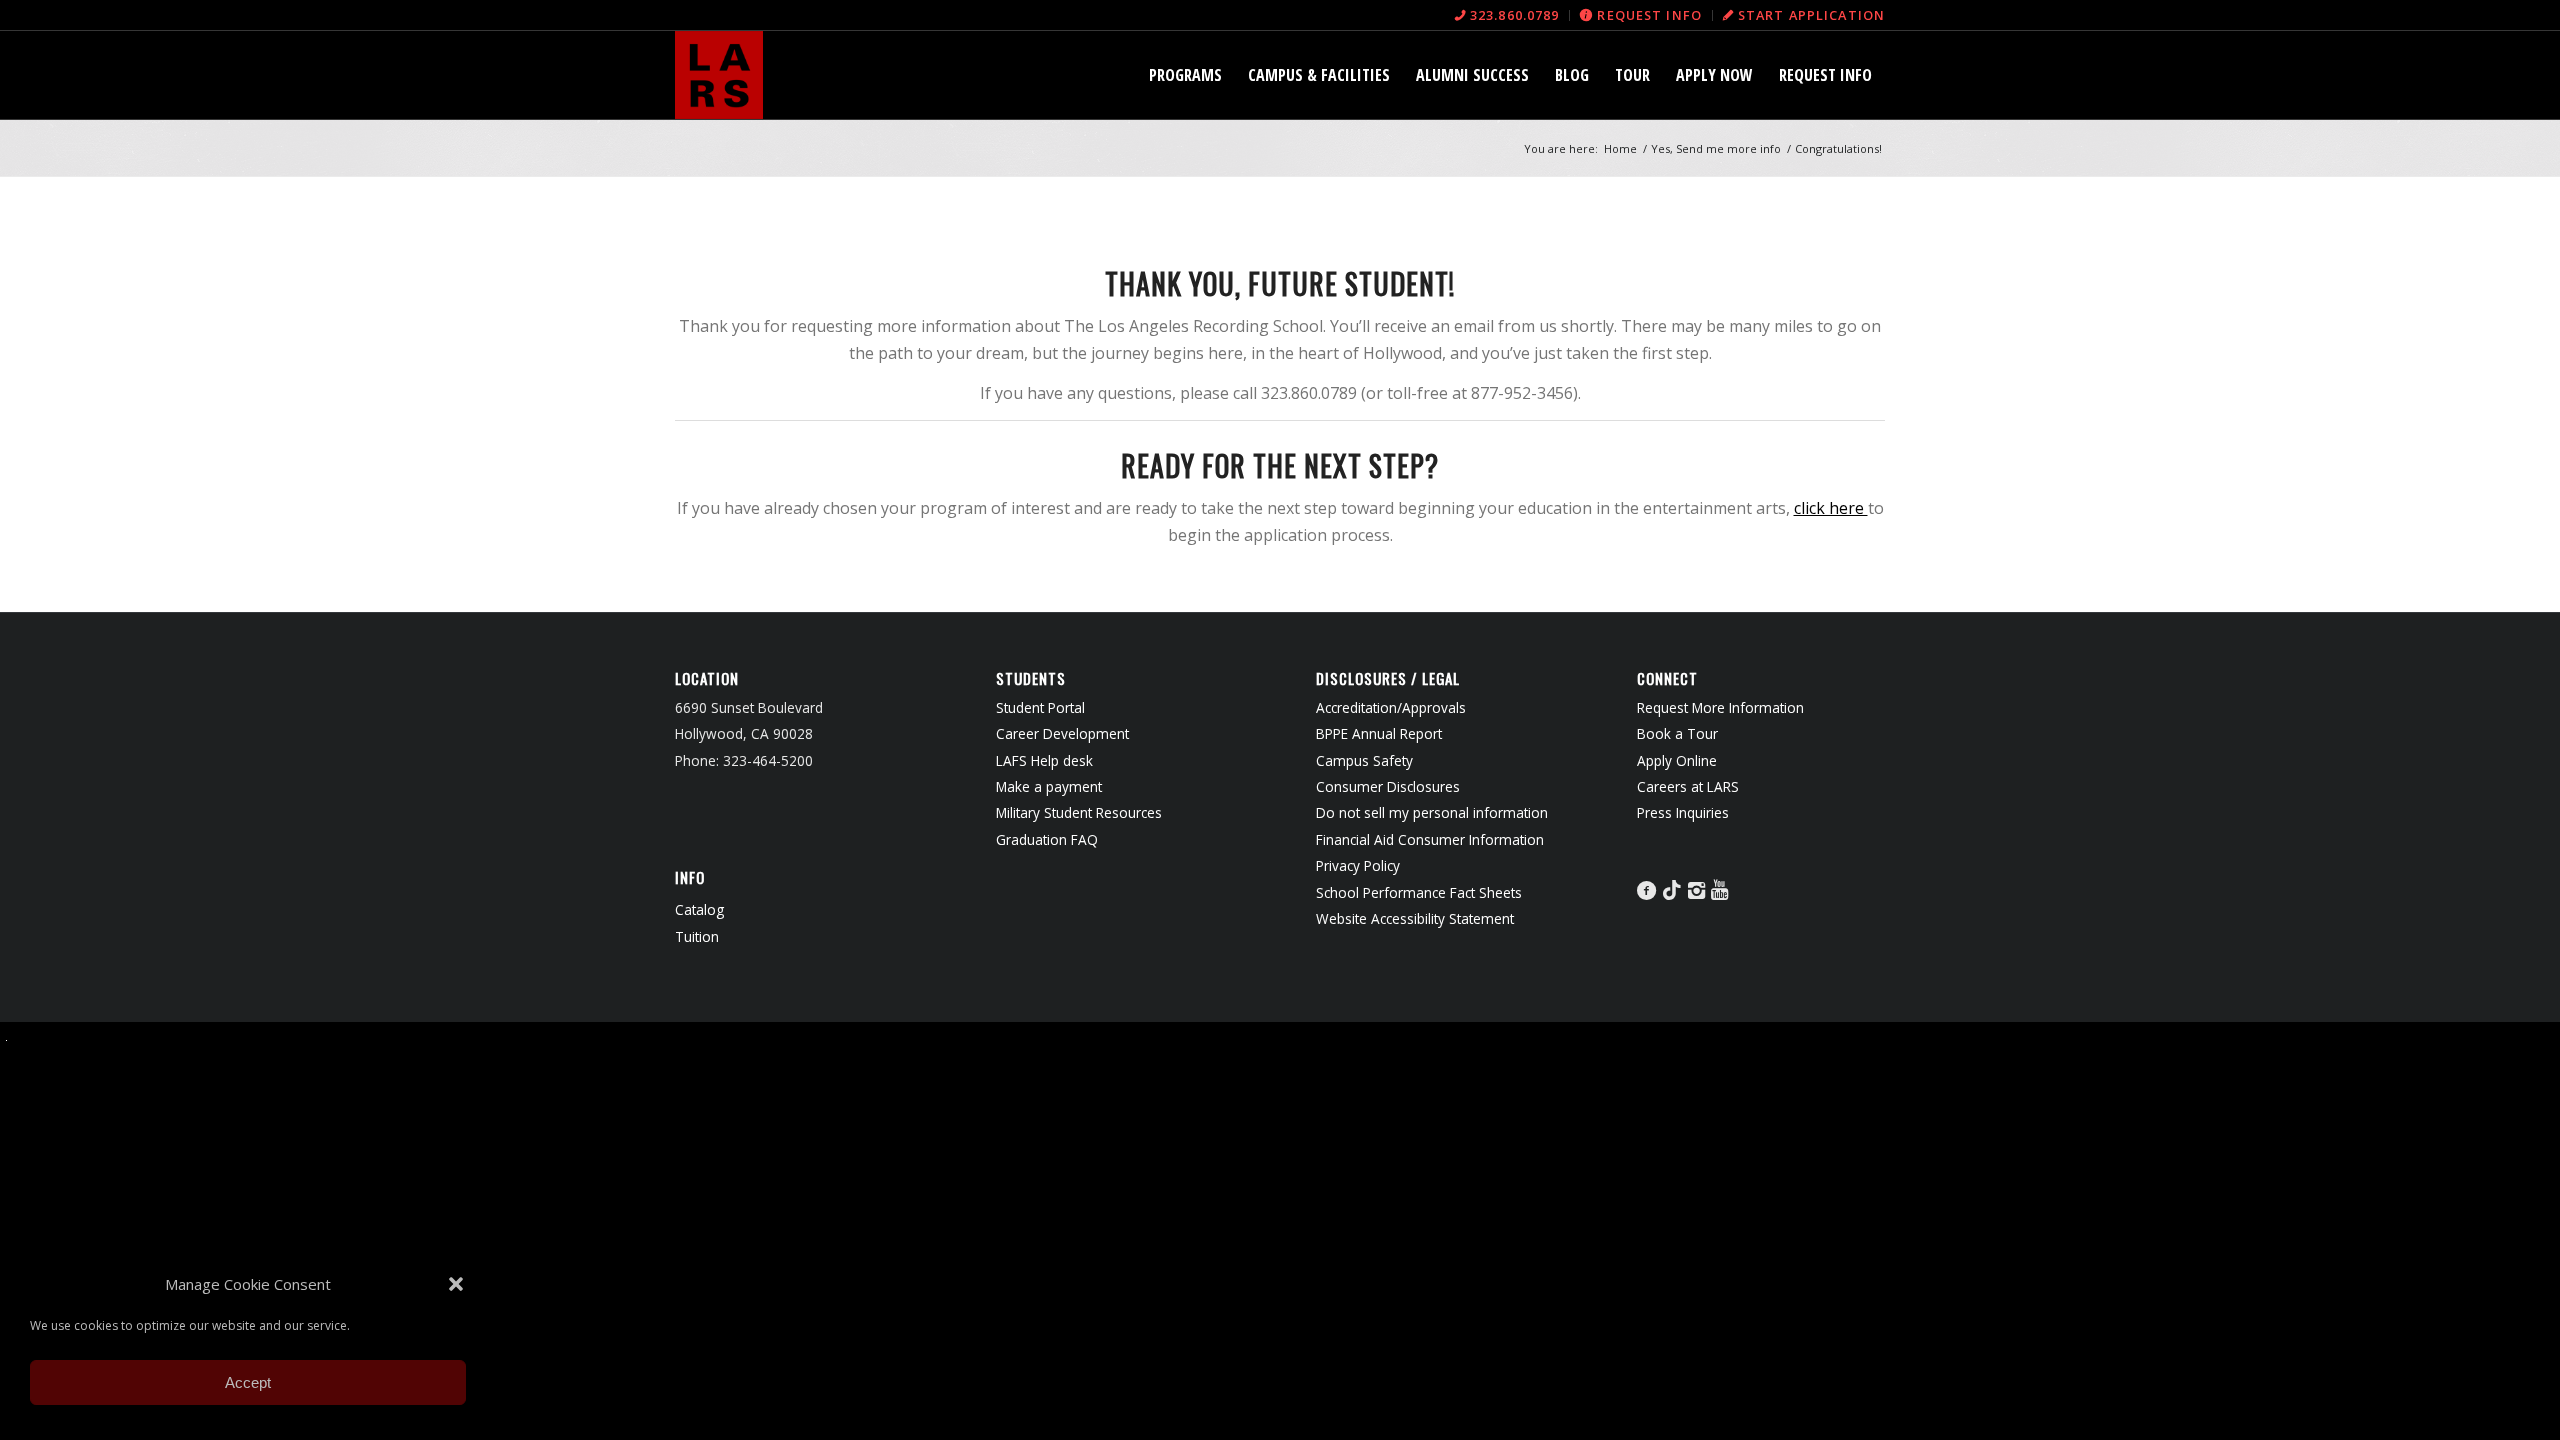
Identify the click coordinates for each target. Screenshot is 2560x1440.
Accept (248, 1382)
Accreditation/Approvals (1391, 707)
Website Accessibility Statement (1415, 918)
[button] (456, 1284)
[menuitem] (1508, 15)
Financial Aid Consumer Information (1430, 839)
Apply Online (1677, 760)
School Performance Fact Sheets (1419, 892)
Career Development (1062, 733)
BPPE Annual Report (1379, 733)
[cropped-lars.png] (719, 75)
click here (1831, 508)
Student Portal (1040, 707)
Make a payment (1049, 786)
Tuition (697, 936)
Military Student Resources (1079, 812)
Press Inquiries (1683, 812)
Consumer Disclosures (1388, 786)
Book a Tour (1677, 733)
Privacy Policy (1358, 865)
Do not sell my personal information (1432, 812)
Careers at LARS (1688, 786)
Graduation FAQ (1047, 839)
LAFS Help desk (1044, 760)
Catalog (699, 909)
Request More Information (1720, 707)
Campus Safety (1364, 760)
